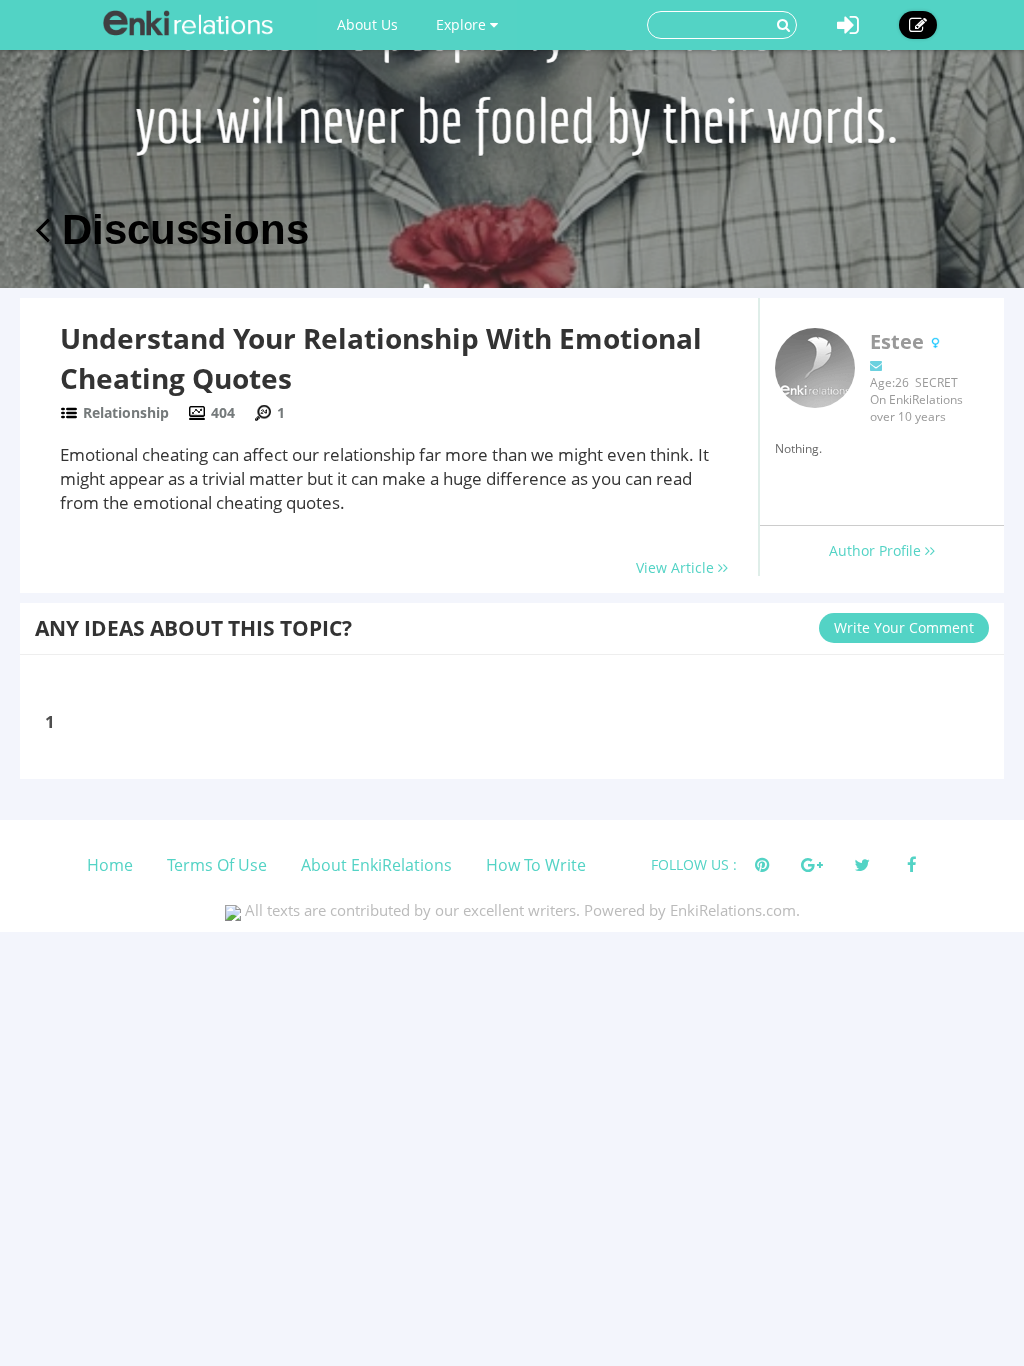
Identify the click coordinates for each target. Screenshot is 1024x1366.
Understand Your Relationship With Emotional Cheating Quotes (381, 358)
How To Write (536, 865)
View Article (677, 567)
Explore (463, 24)
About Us (367, 24)
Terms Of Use (217, 865)
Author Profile (877, 550)
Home (110, 865)
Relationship (126, 412)
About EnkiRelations (376, 865)
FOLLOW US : (694, 864)
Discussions (179, 229)
